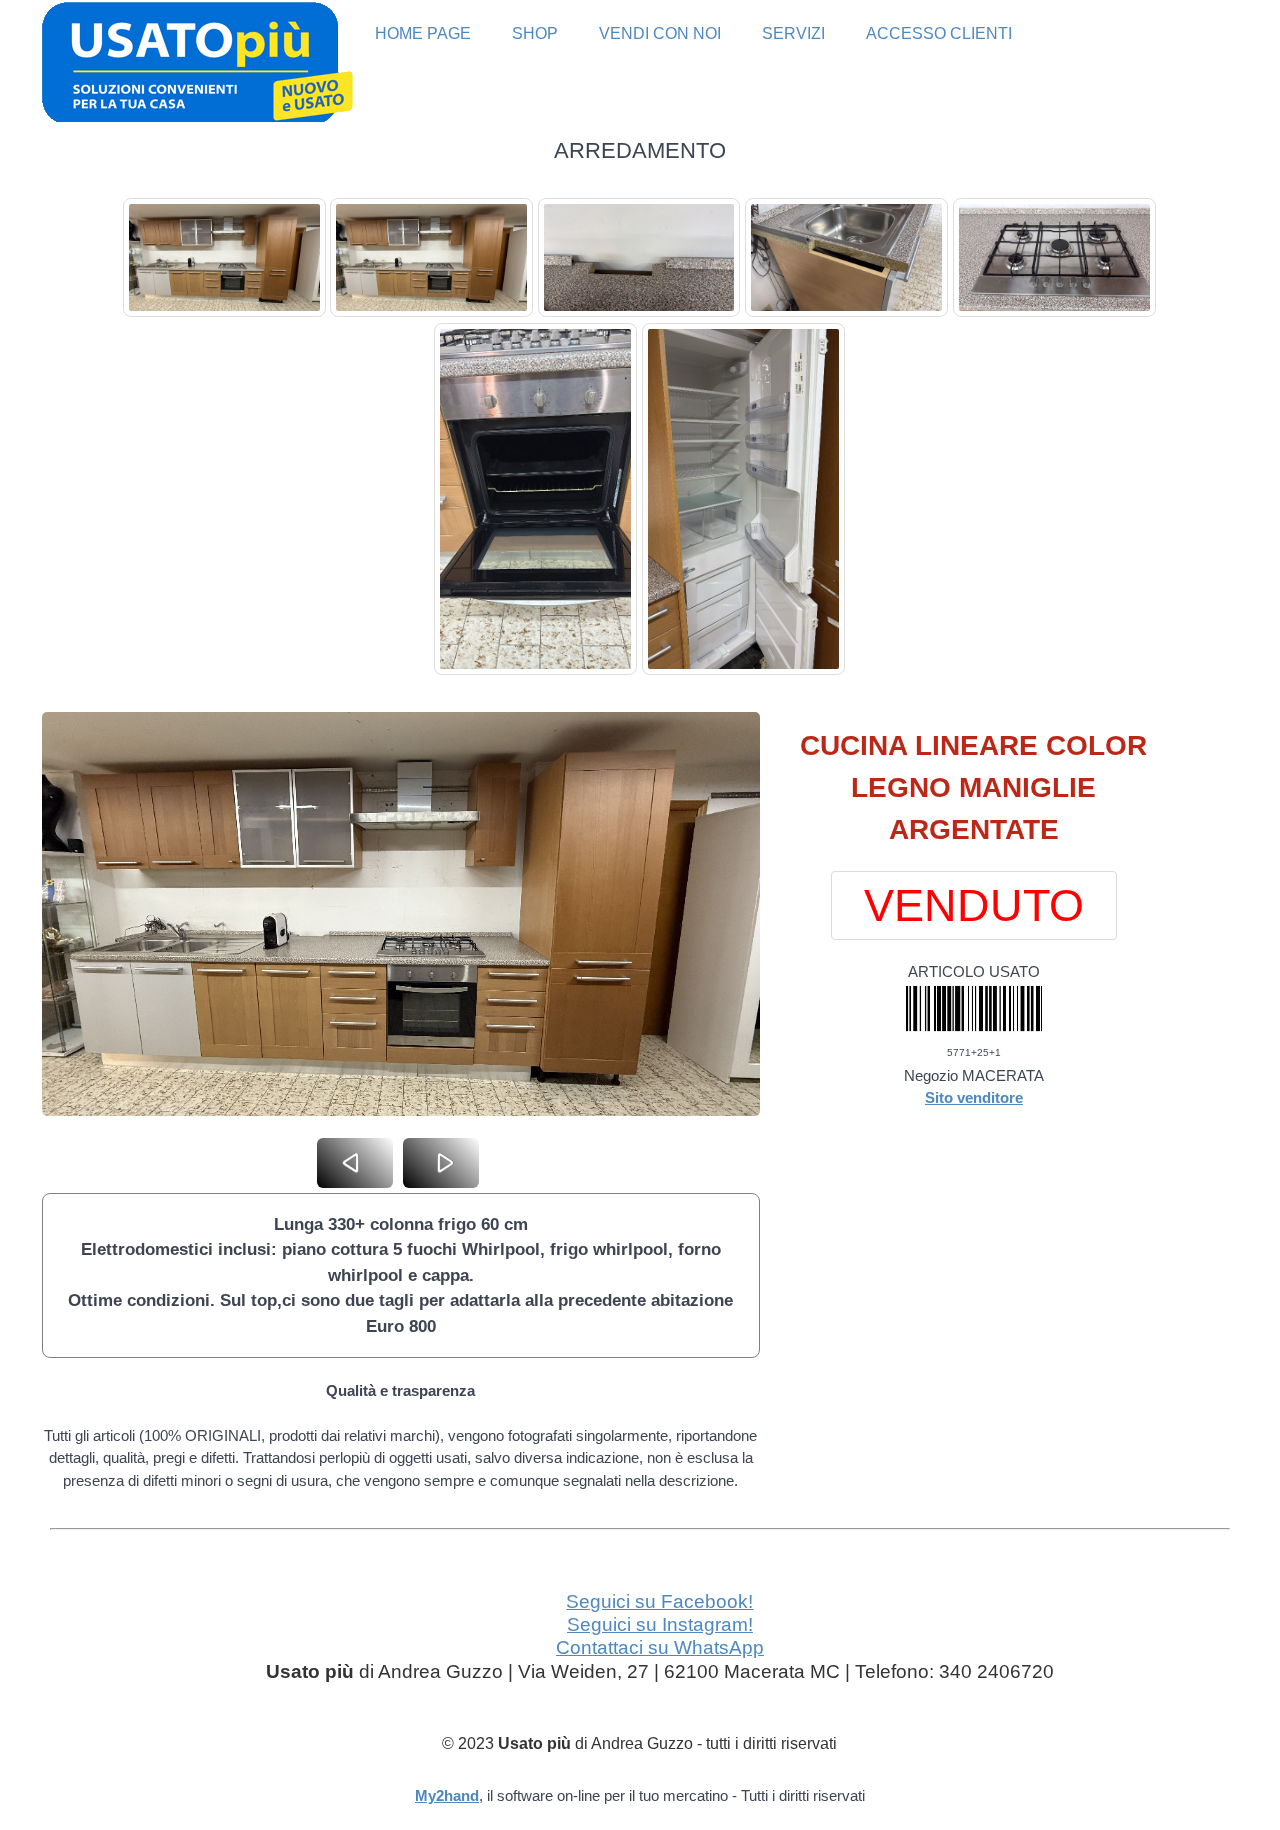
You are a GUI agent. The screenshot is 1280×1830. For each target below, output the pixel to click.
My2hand (447, 1795)
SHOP (535, 33)
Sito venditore (974, 1097)
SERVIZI (793, 33)
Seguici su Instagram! (660, 1624)
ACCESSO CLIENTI (939, 33)
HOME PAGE (423, 33)
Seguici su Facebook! (659, 1601)
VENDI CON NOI (660, 33)
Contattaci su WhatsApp (660, 1647)
